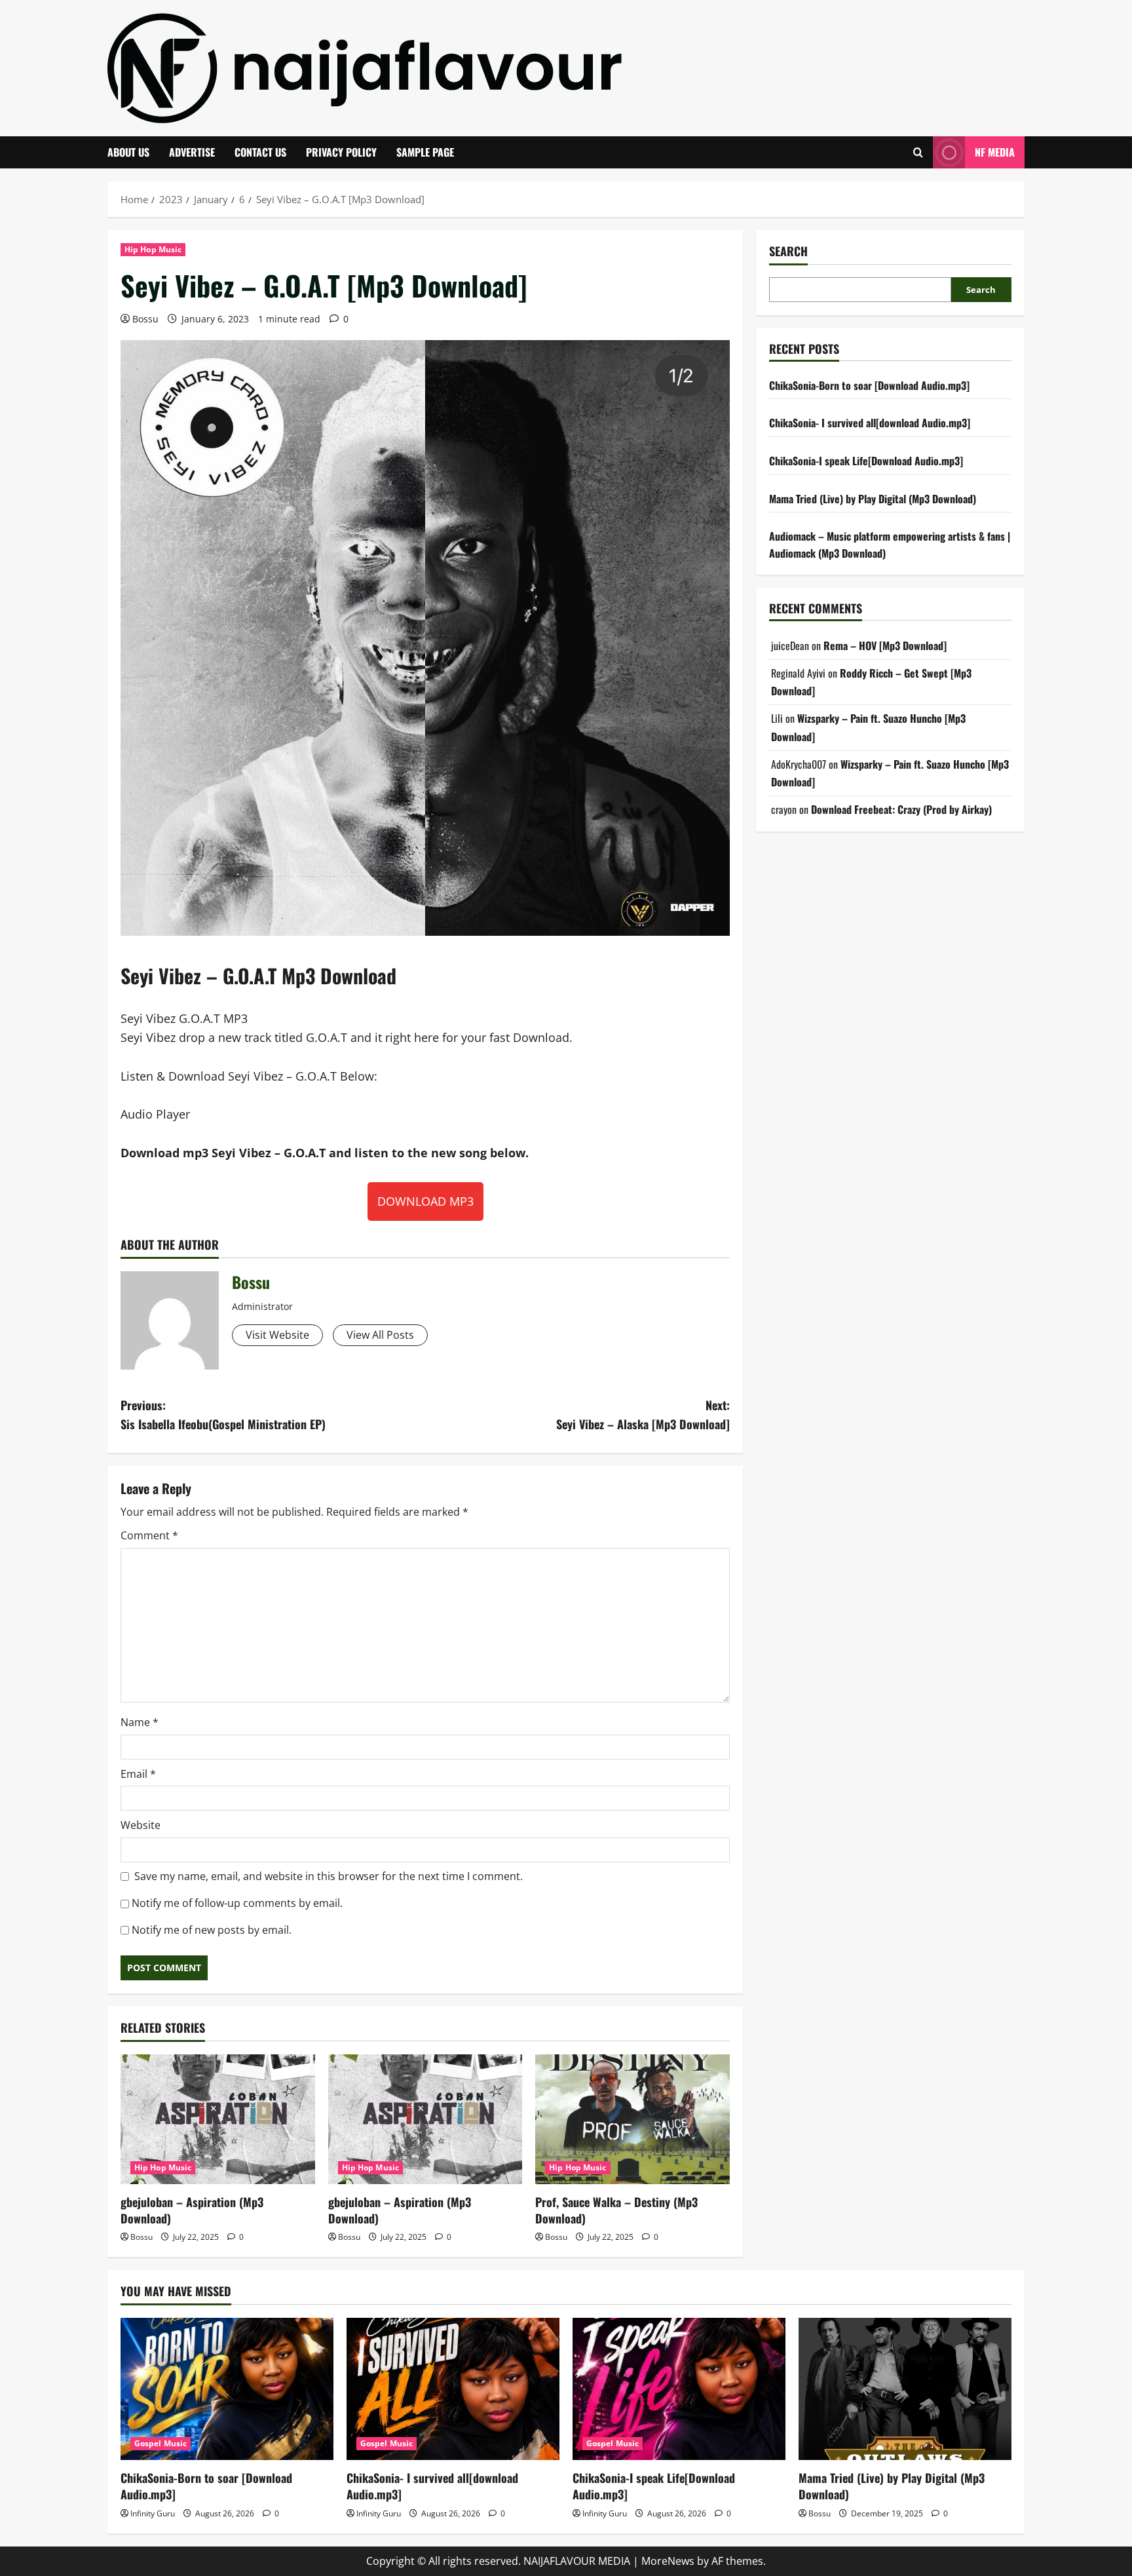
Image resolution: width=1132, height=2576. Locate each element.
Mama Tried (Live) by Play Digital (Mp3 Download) (873, 498)
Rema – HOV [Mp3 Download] (885, 645)
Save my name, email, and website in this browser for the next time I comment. (329, 1876)
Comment (149, 1535)
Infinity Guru (153, 2513)
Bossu (145, 319)
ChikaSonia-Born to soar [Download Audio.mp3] (869, 385)
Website (141, 1825)
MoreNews (668, 2561)
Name (140, 1722)
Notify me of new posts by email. (212, 1930)
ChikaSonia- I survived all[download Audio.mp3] (870, 423)
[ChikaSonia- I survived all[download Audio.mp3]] (453, 2389)
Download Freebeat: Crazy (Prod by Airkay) (901, 809)
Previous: (223, 1414)
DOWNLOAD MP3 (425, 1201)
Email (138, 1774)
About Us (128, 152)
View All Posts (380, 1335)
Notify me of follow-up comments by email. (237, 1903)
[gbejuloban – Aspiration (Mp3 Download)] (218, 2119)
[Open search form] (918, 152)
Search (788, 251)
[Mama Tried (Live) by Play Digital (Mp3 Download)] (905, 2389)
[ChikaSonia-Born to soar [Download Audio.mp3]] (227, 2389)
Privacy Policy (341, 152)
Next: (643, 1414)
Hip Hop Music (153, 249)
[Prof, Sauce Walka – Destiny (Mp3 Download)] (632, 2119)
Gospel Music (160, 2443)
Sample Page (425, 152)
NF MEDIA (995, 152)
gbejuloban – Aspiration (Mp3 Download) (192, 2210)
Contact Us (260, 152)
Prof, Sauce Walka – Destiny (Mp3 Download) (616, 2210)
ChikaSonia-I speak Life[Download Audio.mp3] (866, 461)
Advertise (192, 152)
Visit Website (277, 1335)
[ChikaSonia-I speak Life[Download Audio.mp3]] (679, 2389)
